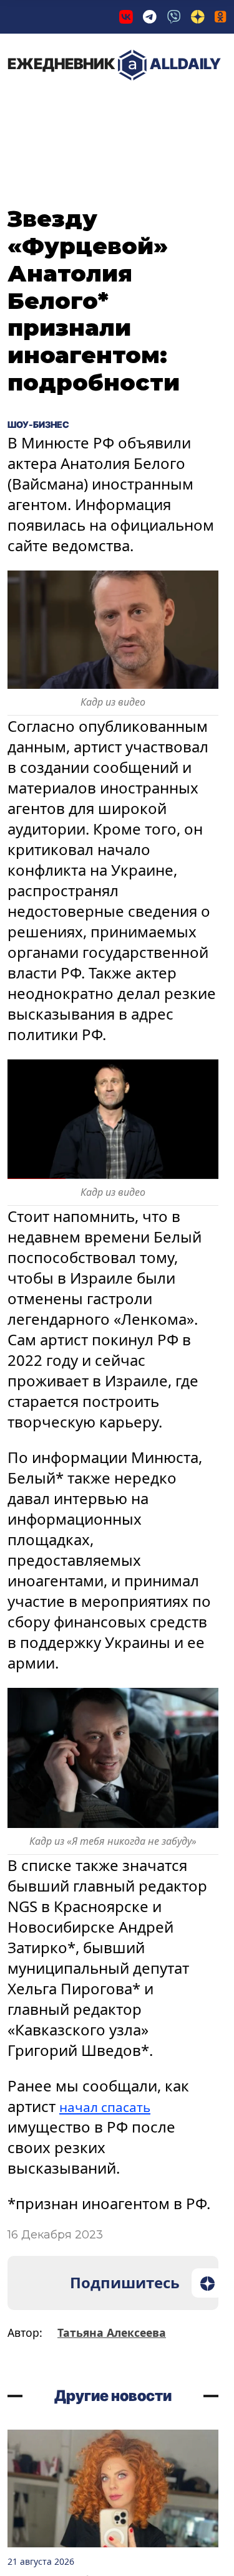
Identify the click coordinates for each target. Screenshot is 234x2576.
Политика (50, 105)
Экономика (140, 105)
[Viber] (174, 17)
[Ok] (221, 17)
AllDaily (114, 64)
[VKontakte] (126, 17)
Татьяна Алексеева (112, 2332)
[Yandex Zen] (198, 17)
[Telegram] (150, 17)
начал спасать (111, 2106)
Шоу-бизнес (49, 424)
